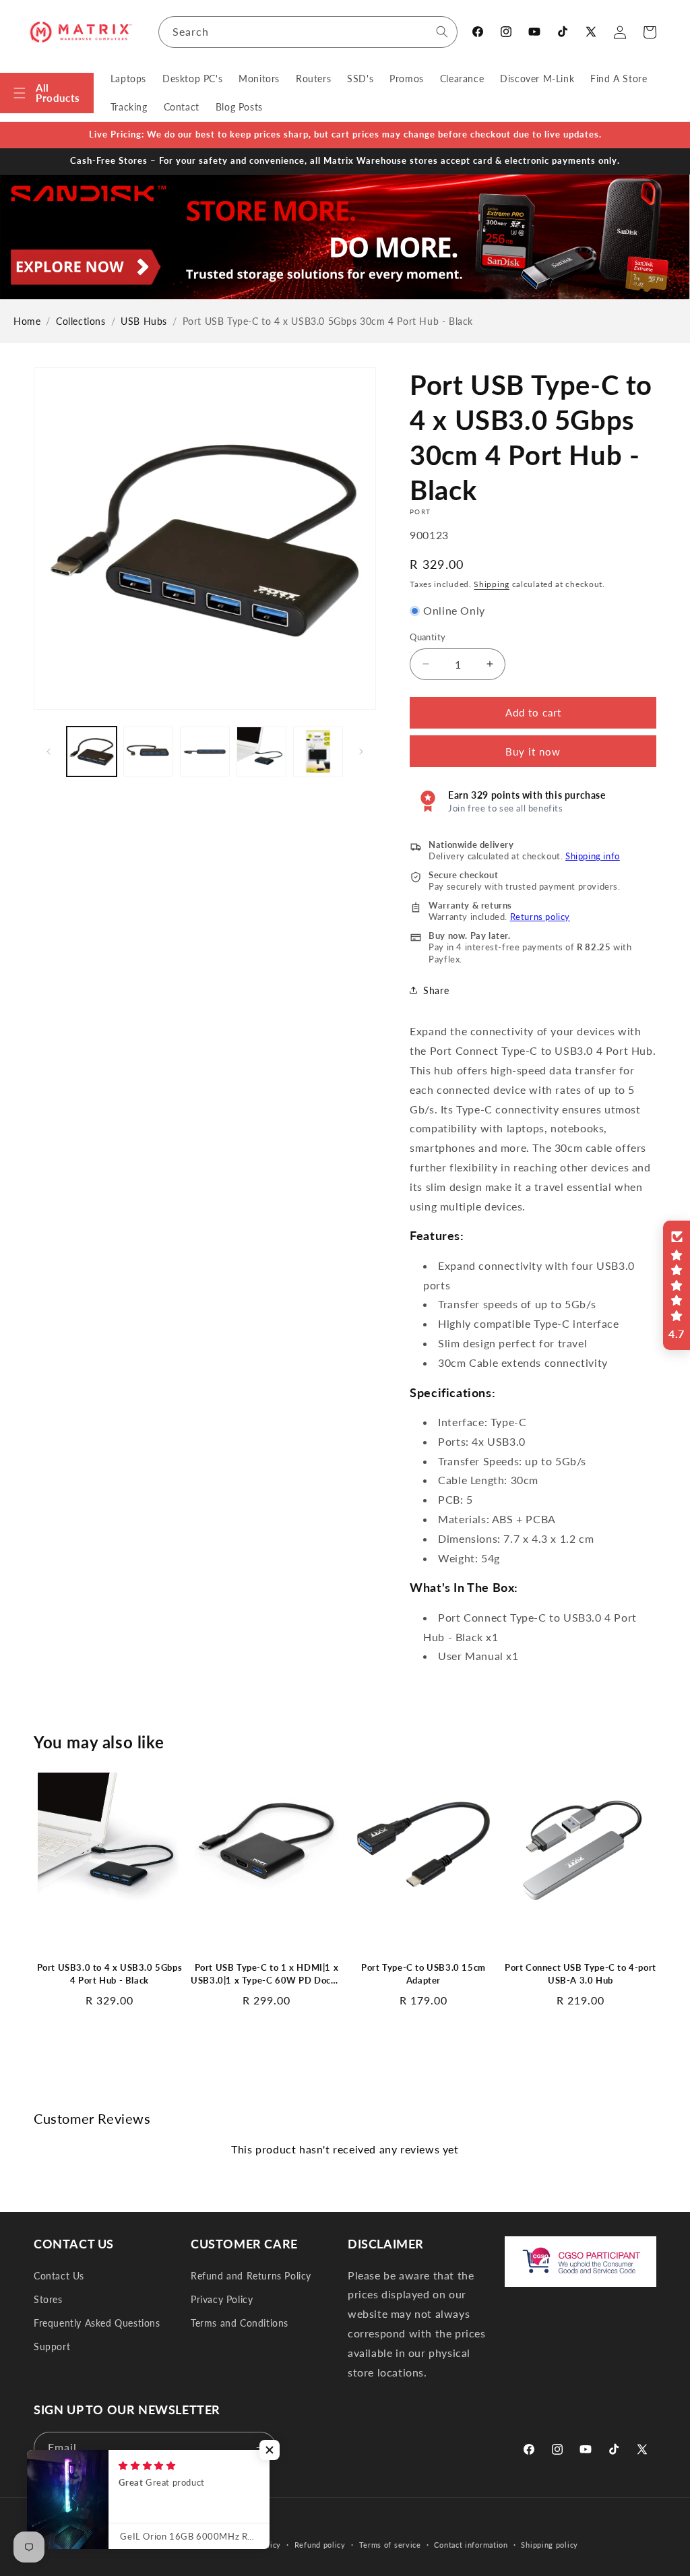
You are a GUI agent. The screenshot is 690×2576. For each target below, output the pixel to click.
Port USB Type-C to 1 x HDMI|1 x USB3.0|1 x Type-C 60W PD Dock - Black (266, 1975)
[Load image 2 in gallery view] (148, 752)
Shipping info (593, 856)
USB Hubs (144, 321)
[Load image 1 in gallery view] (92, 752)
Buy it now (533, 752)
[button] (47, 93)
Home (27, 321)
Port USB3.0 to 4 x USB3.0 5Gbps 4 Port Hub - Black (110, 1974)
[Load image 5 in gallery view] (318, 752)
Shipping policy (550, 2545)
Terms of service (390, 2545)
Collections (81, 321)
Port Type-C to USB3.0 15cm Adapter (424, 1974)
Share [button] (436, 990)
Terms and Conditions (240, 2323)
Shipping (492, 584)
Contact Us (59, 2276)
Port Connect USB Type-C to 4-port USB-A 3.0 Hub (581, 1974)
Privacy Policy (222, 2299)
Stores (48, 2299)
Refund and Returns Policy (251, 2276)
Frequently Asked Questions (97, 2323)
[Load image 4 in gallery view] (261, 752)
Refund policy (320, 2545)
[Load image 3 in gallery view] (205, 752)
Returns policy (540, 917)
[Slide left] (49, 752)
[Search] (442, 32)
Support (52, 2347)
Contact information (471, 2545)
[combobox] (308, 32)
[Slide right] (361, 752)
